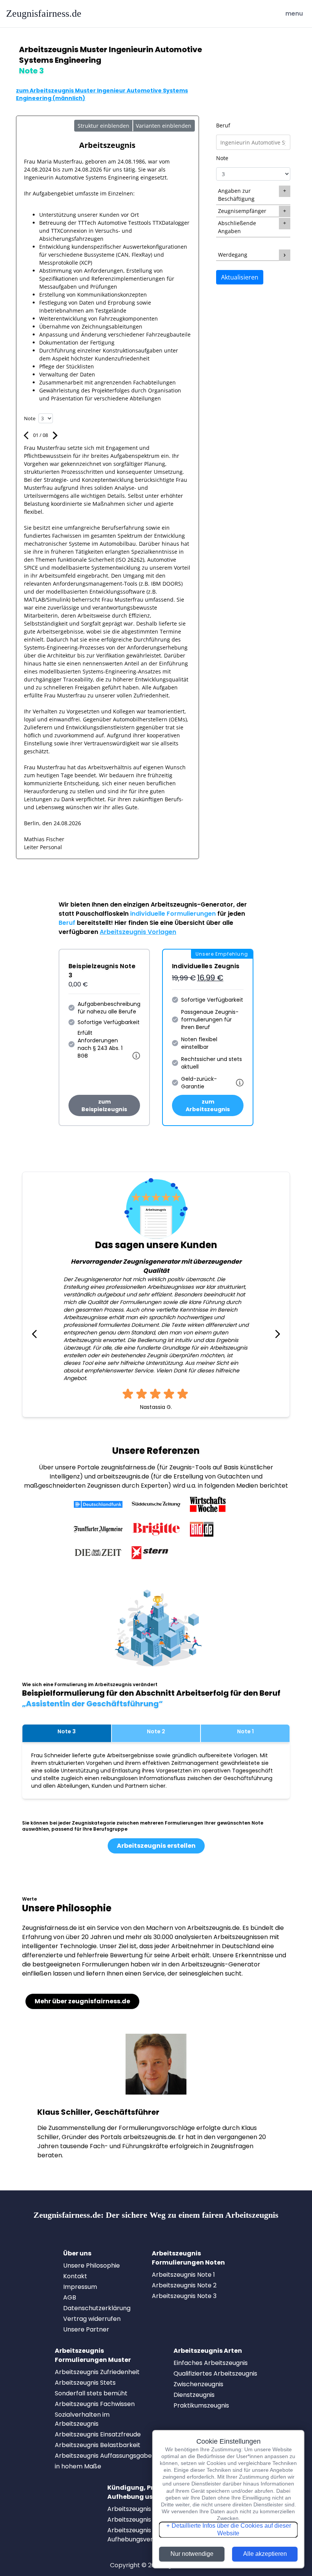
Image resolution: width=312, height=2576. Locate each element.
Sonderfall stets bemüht (91, 2393)
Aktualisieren (240, 277)
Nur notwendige (192, 2554)
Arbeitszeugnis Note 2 (184, 2285)
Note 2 (156, 1731)
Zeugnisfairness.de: (156, 2215)
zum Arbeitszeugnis (208, 1105)
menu (295, 13)
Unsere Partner (86, 2329)
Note (222, 158)
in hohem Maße (78, 2466)
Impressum (80, 2287)
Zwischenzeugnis (198, 2384)
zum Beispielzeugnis (104, 1105)
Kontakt (75, 2276)
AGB (70, 2297)
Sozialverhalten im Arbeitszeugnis (82, 2419)
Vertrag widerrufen (92, 2319)
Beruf (223, 125)
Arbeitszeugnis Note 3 (184, 2296)
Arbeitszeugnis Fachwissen (95, 2404)
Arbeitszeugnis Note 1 (183, 2275)
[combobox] (253, 142)
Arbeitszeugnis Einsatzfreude (98, 2434)
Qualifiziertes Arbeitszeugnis (215, 2374)
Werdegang (233, 255)
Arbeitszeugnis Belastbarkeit (98, 2445)
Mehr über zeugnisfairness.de (82, 2001)
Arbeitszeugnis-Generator (192, 904)
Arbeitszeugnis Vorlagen (138, 932)
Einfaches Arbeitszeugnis (211, 2363)
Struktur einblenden (103, 126)
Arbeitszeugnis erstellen (156, 1846)
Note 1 (245, 1731)
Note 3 (67, 1731)
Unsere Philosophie (92, 2266)
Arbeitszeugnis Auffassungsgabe (103, 2456)
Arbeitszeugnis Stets (85, 2383)
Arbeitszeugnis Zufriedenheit (97, 2372)
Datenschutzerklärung (97, 2308)
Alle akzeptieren (265, 2554)
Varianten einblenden (164, 126)
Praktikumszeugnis (201, 2405)
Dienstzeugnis (194, 2395)
